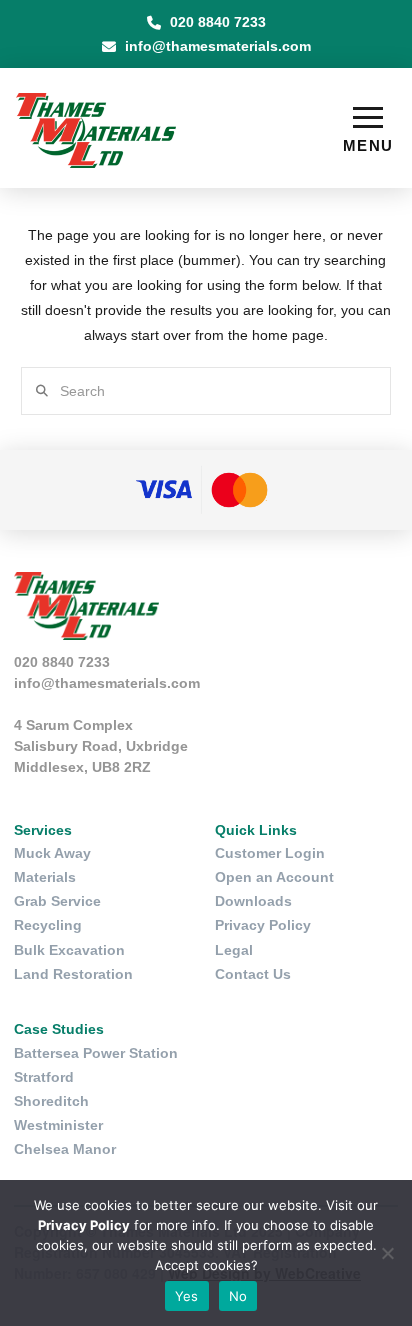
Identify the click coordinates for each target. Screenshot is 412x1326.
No (238, 1296)
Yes (187, 1296)
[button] (368, 130)
